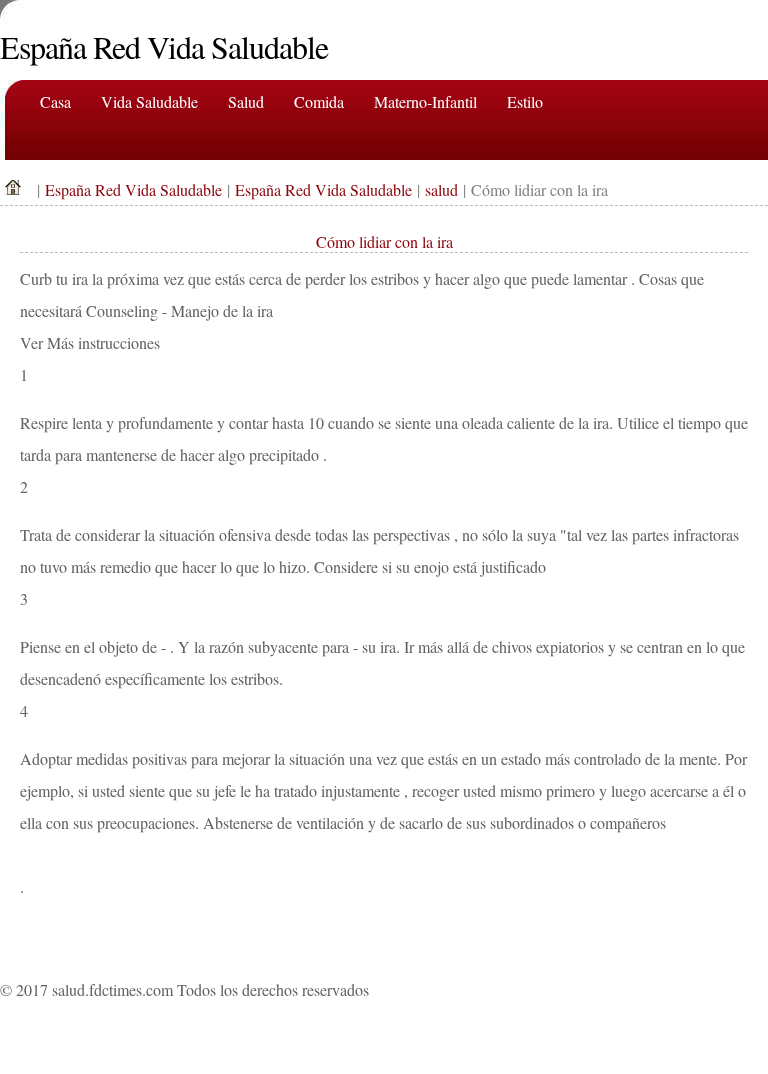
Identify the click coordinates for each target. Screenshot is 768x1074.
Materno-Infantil (425, 101)
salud (441, 189)
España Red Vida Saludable (133, 189)
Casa (55, 101)
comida (319, 101)
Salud (246, 101)
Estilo (525, 101)
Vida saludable (149, 101)
